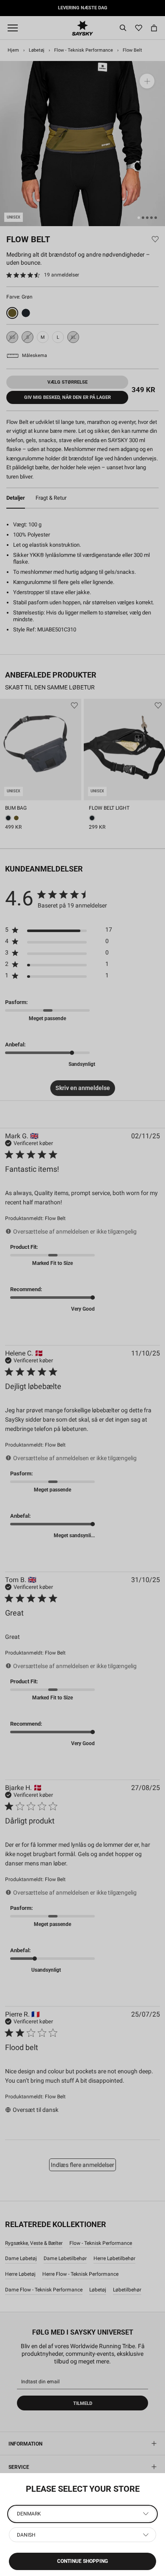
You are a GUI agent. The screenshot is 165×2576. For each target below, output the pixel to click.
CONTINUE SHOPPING (82, 2561)
